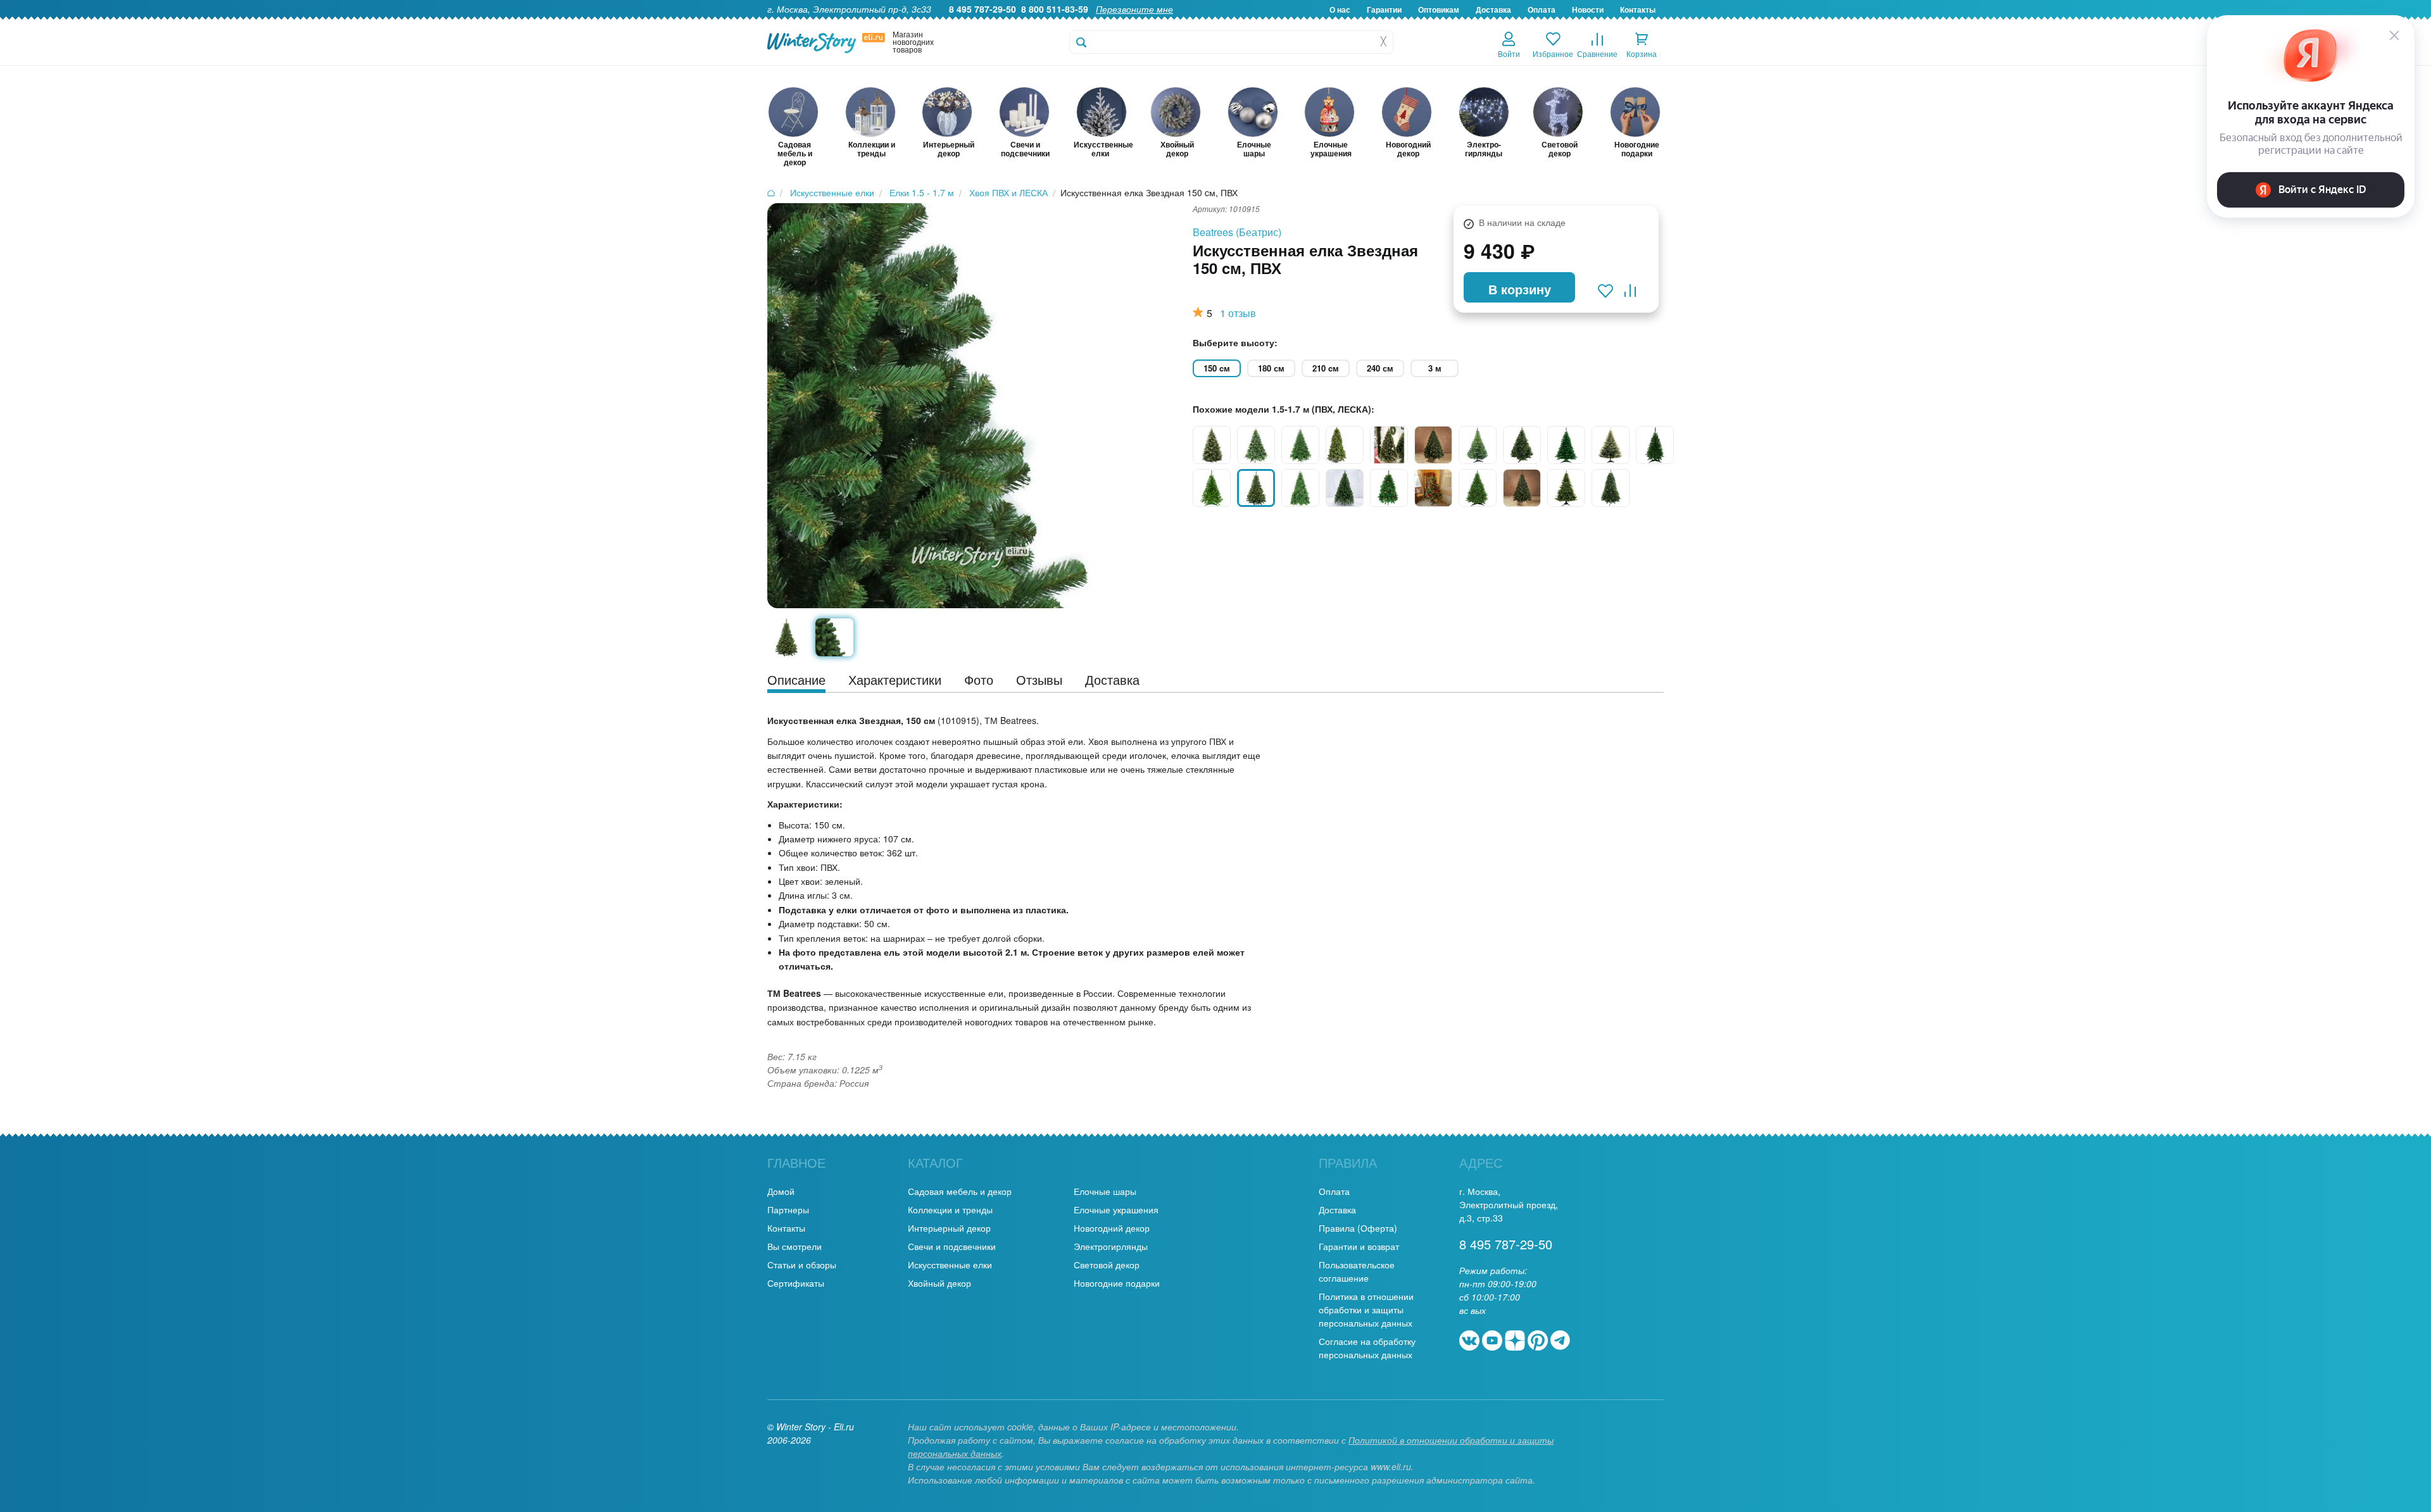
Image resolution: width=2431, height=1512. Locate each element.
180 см (1271, 368)
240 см (1380, 368)
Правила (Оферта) (1358, 1228)
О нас (1340, 9)
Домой (781, 1191)
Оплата (1542, 9)
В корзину (1520, 289)
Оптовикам (1439, 9)
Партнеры (788, 1209)
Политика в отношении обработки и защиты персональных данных (1366, 1309)
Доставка (1493, 9)
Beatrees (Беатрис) (1237, 232)
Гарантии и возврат (1359, 1246)
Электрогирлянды (1111, 1246)
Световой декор (1107, 1265)
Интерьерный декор (949, 1228)
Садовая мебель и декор (960, 1191)
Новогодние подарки (1117, 1283)
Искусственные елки (950, 1265)
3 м (1435, 368)
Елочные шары (1105, 1191)
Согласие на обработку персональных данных (1367, 1348)
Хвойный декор (939, 1283)
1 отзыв (1238, 313)
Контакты (1638, 9)
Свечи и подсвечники (952, 1246)
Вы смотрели (795, 1246)
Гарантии (1384, 9)
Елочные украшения (1116, 1209)
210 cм (1326, 368)
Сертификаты (796, 1283)
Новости (1588, 9)
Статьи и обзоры (802, 1265)
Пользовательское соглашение (1357, 1271)
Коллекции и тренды (950, 1209)
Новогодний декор (1112, 1228)
